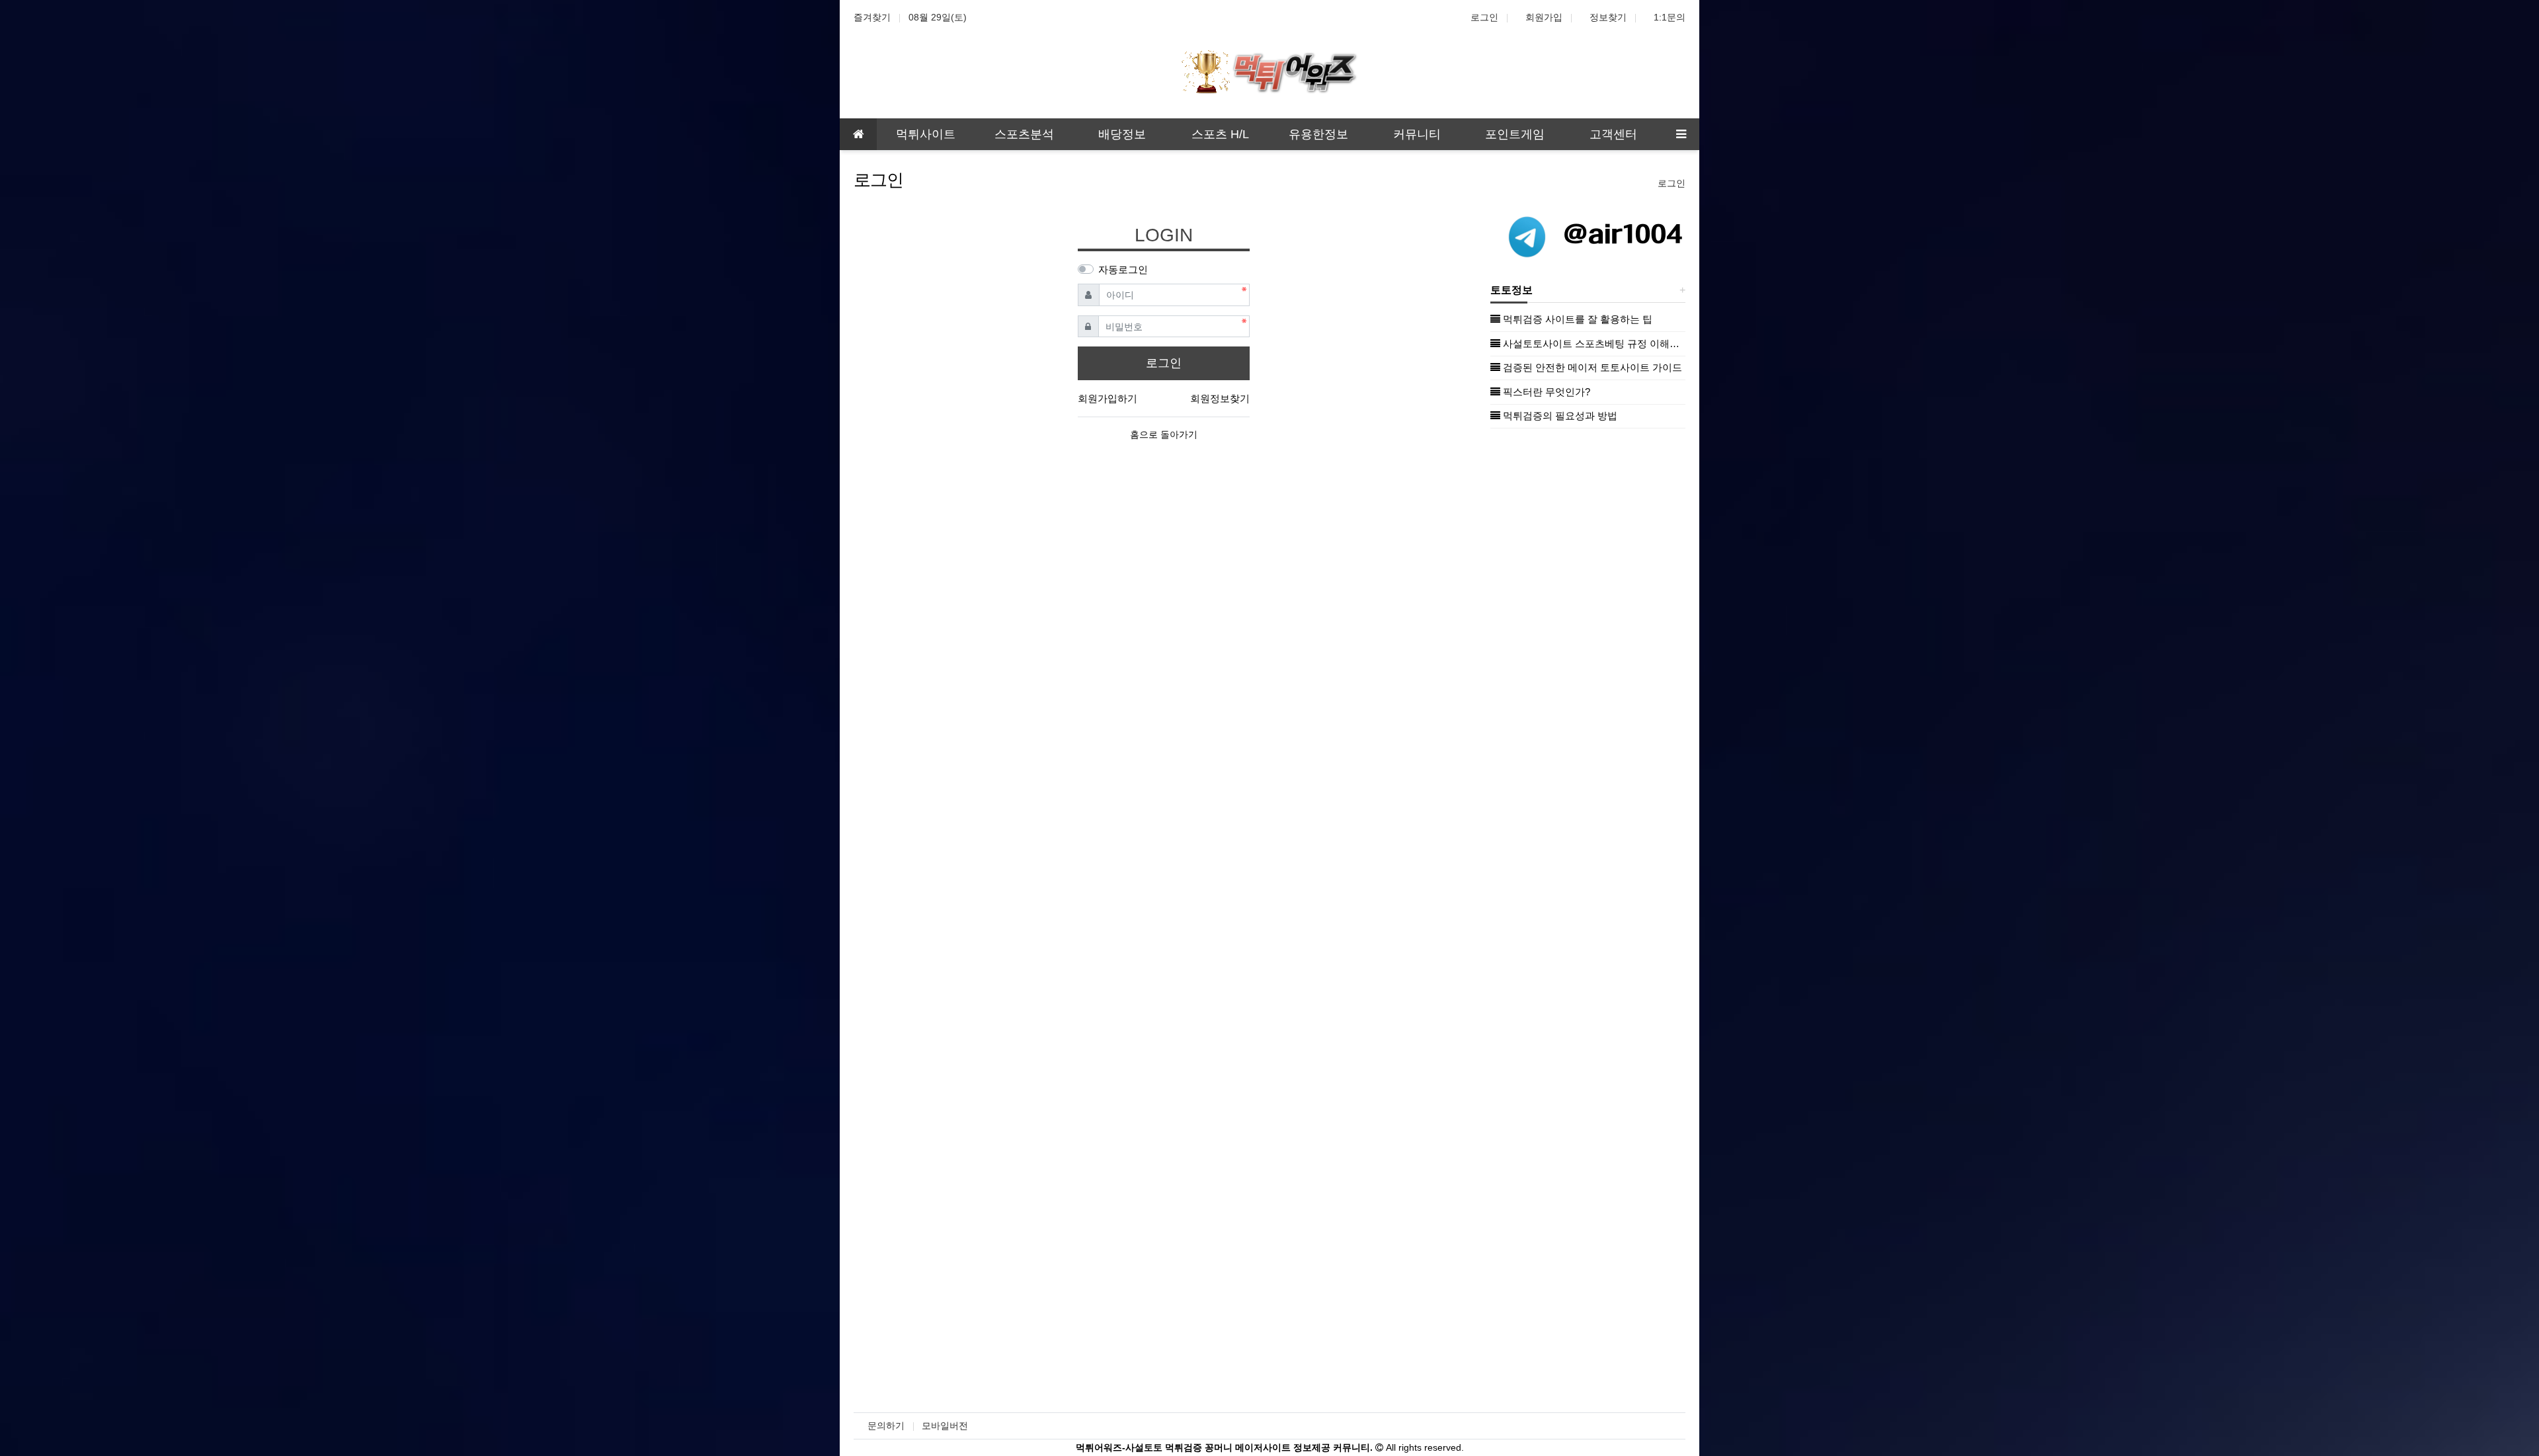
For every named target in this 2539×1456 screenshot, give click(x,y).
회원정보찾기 (1220, 398)
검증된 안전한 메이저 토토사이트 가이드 (1591, 367)
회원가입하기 (1108, 398)
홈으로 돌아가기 (1164, 434)
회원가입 (1544, 17)
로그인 (1484, 17)
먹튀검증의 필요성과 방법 (1559, 416)
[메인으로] (858, 134)
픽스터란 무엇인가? (1545, 392)
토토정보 (1511, 290)
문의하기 (886, 1426)
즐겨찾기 (872, 17)
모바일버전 (945, 1426)
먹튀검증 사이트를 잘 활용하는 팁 (1576, 319)
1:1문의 (1670, 17)
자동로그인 (1123, 269)
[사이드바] (1681, 134)
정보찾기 (1608, 17)
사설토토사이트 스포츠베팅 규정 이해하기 (1593, 344)
